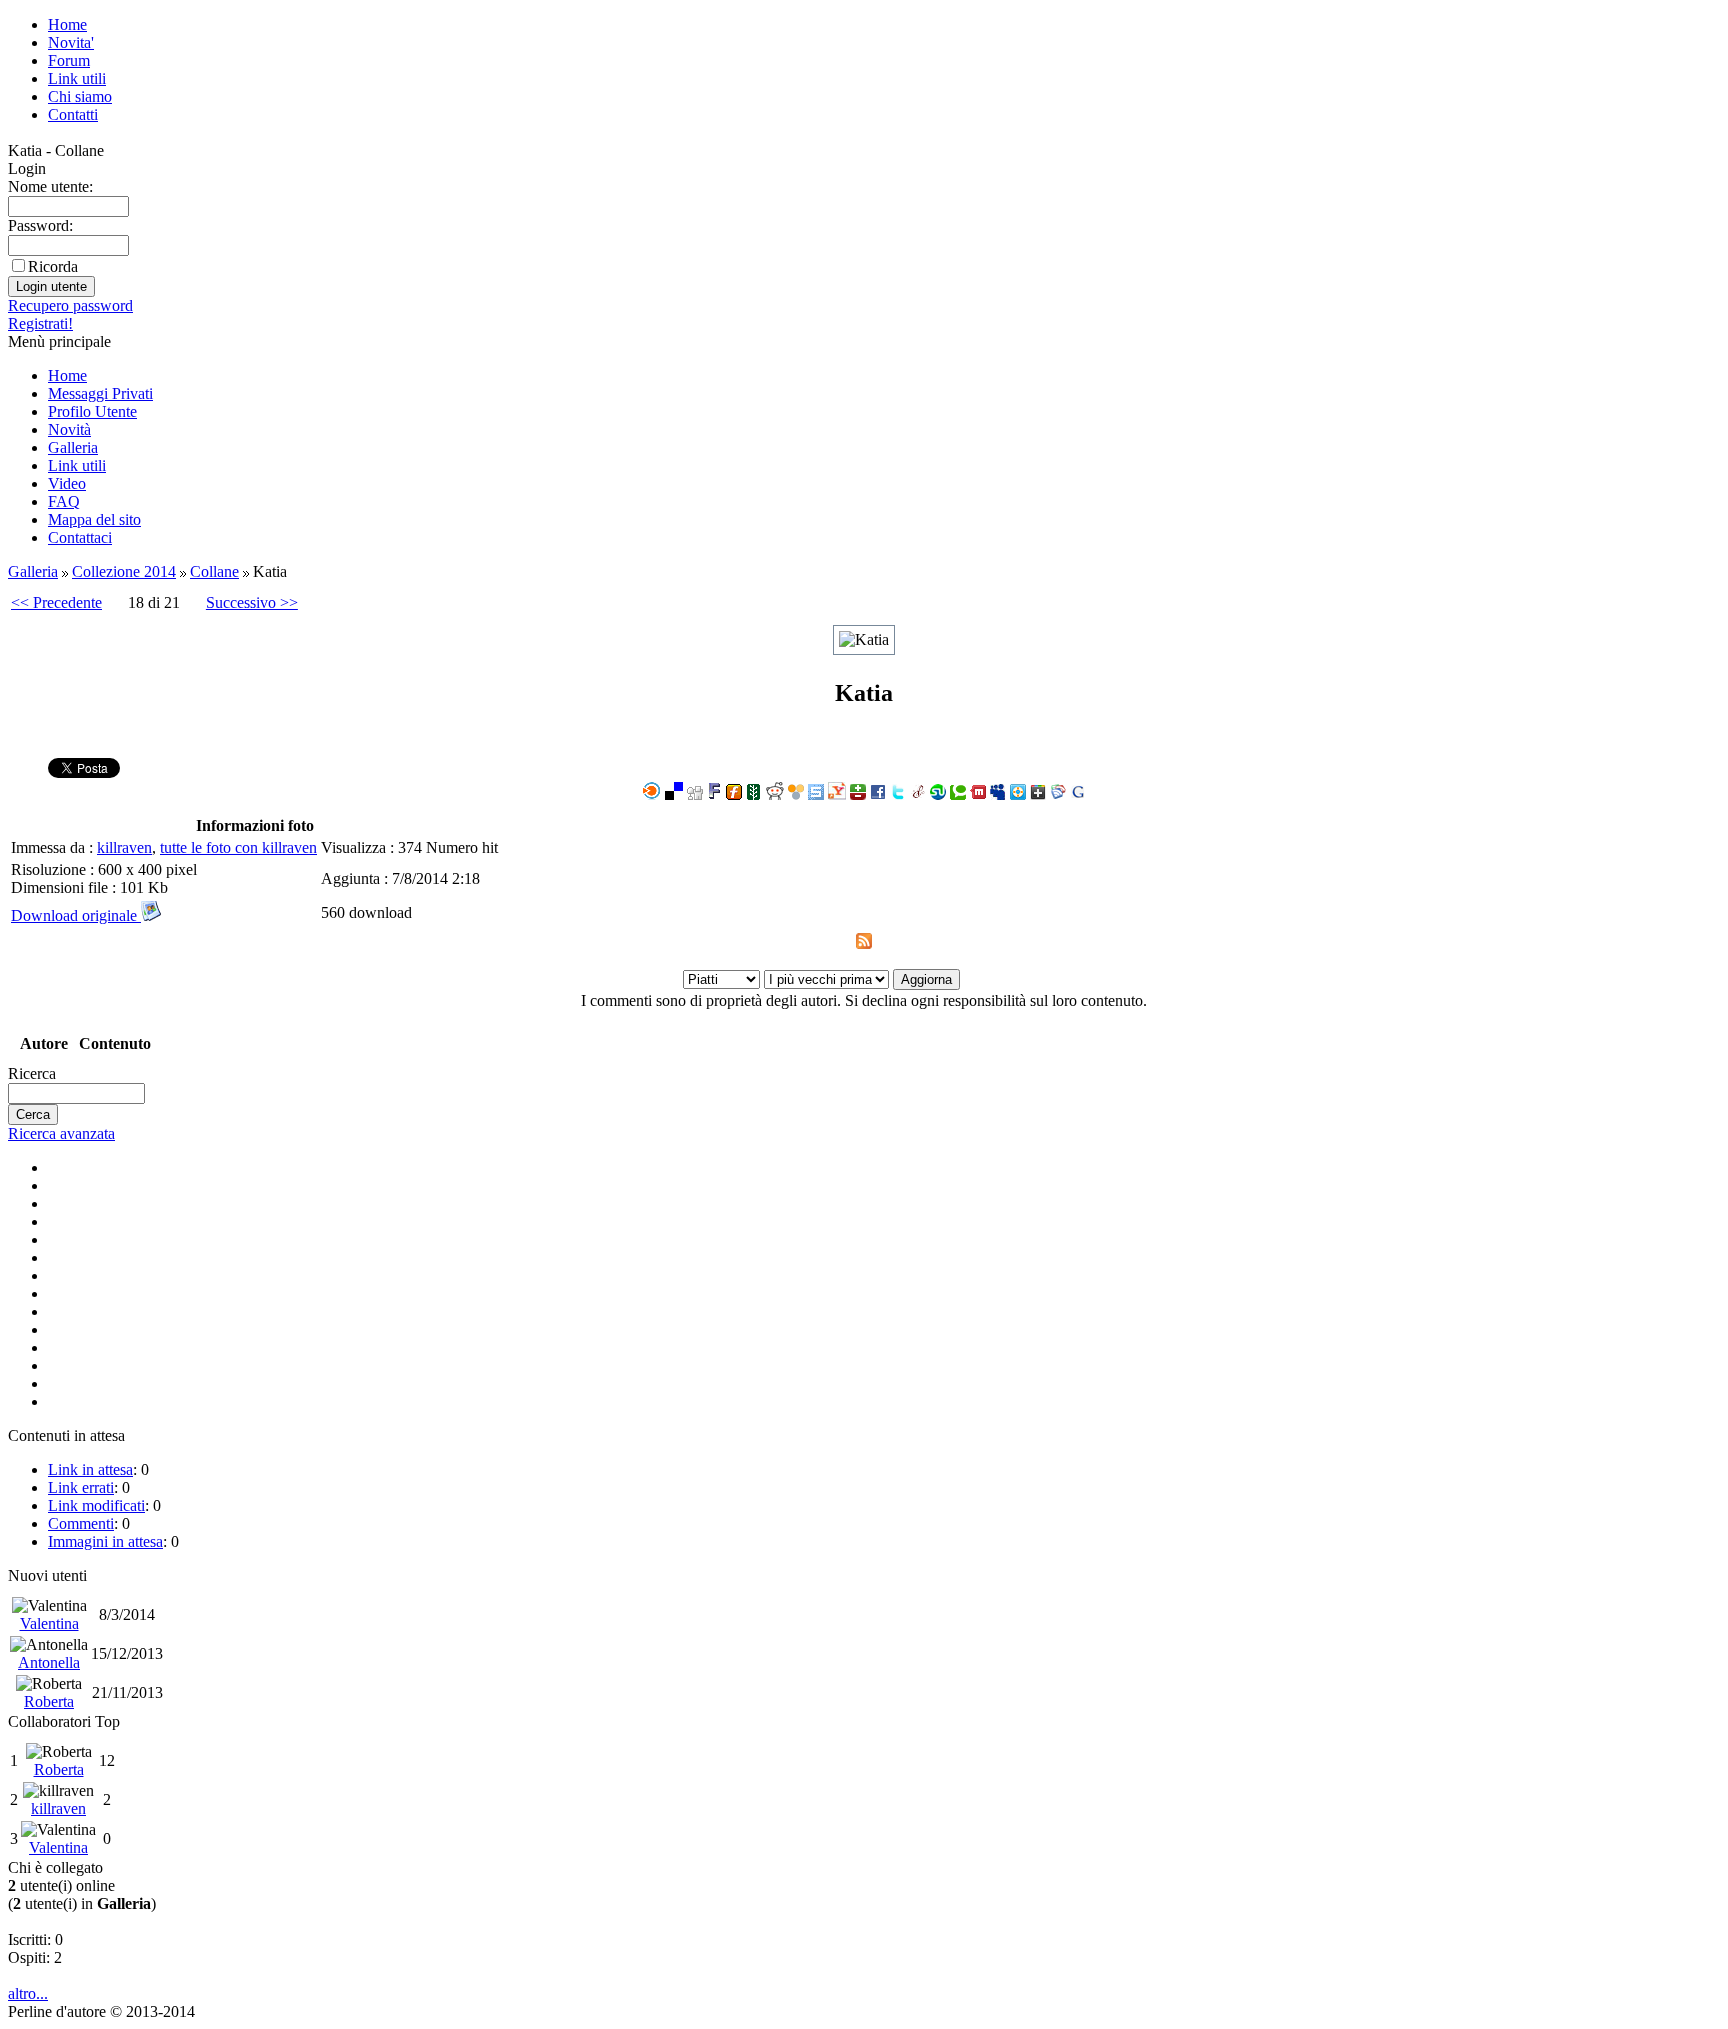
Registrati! (40, 323)
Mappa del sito (94, 519)
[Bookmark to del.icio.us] (674, 794)
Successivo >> (252, 602)
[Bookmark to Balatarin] (858, 794)
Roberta (49, 1701)
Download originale (76, 915)
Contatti (73, 114)
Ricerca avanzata (61, 1133)
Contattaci (80, 537)
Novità (69, 429)
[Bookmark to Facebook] (878, 794)
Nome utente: (50, 186)
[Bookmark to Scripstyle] (918, 794)
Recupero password (70, 305)
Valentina (49, 1623)
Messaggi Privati (100, 393)
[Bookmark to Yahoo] (837, 794)
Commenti (81, 1523)
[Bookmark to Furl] (734, 794)
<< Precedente (56, 602)
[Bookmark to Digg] (695, 794)
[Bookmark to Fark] (714, 794)
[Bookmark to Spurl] (816, 794)
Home (67, 24)
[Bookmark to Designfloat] (1018, 794)
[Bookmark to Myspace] (998, 794)
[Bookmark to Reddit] (775, 794)
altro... (28, 1993)
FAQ (64, 501)
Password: (40, 225)
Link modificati (96, 1505)
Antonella (49, 1662)
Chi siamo (80, 96)
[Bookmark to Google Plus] (1038, 794)
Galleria (73, 447)
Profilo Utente (92, 411)
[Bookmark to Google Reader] (1058, 794)
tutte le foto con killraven (238, 847)
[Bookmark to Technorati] (958, 794)
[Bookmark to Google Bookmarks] (1078, 794)
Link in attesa (90, 1469)
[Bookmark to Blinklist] (652, 794)
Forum (69, 60)
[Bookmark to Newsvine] (754, 794)
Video (67, 483)
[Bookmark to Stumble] (938, 794)
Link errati (81, 1487)
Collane (214, 571)
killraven (124, 847)
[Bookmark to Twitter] (898, 794)
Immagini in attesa (105, 1541)
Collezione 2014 (124, 571)
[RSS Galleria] (864, 943)
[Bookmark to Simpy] (796, 794)
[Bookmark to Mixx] (978, 794)
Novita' (71, 42)
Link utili (77, 78)
